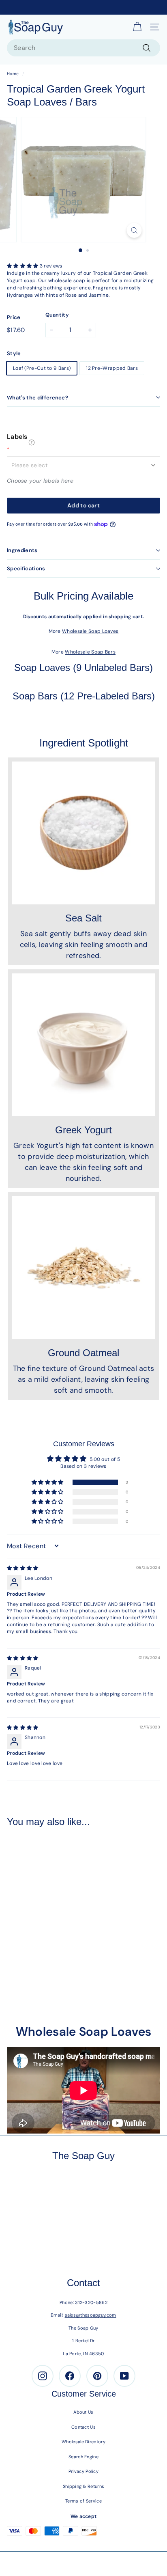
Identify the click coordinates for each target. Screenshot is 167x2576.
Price (14, 317)
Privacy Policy (83, 2471)
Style (14, 353)
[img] (23, 1568)
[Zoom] (134, 230)
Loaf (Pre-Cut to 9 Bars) (42, 368)
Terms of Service (83, 2501)
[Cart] (137, 27)
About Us (83, 2412)
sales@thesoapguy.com (91, 2315)
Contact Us (83, 2427)
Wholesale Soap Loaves (90, 631)
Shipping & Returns (83, 2486)
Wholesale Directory (83, 2442)
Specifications (26, 568)
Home (13, 74)
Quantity (57, 315)
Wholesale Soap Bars (90, 652)
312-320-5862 (91, 2302)
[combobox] (83, 48)
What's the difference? (37, 398)
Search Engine (83, 2457)
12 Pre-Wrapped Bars (112, 368)
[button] (23, 266)
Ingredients (22, 550)
